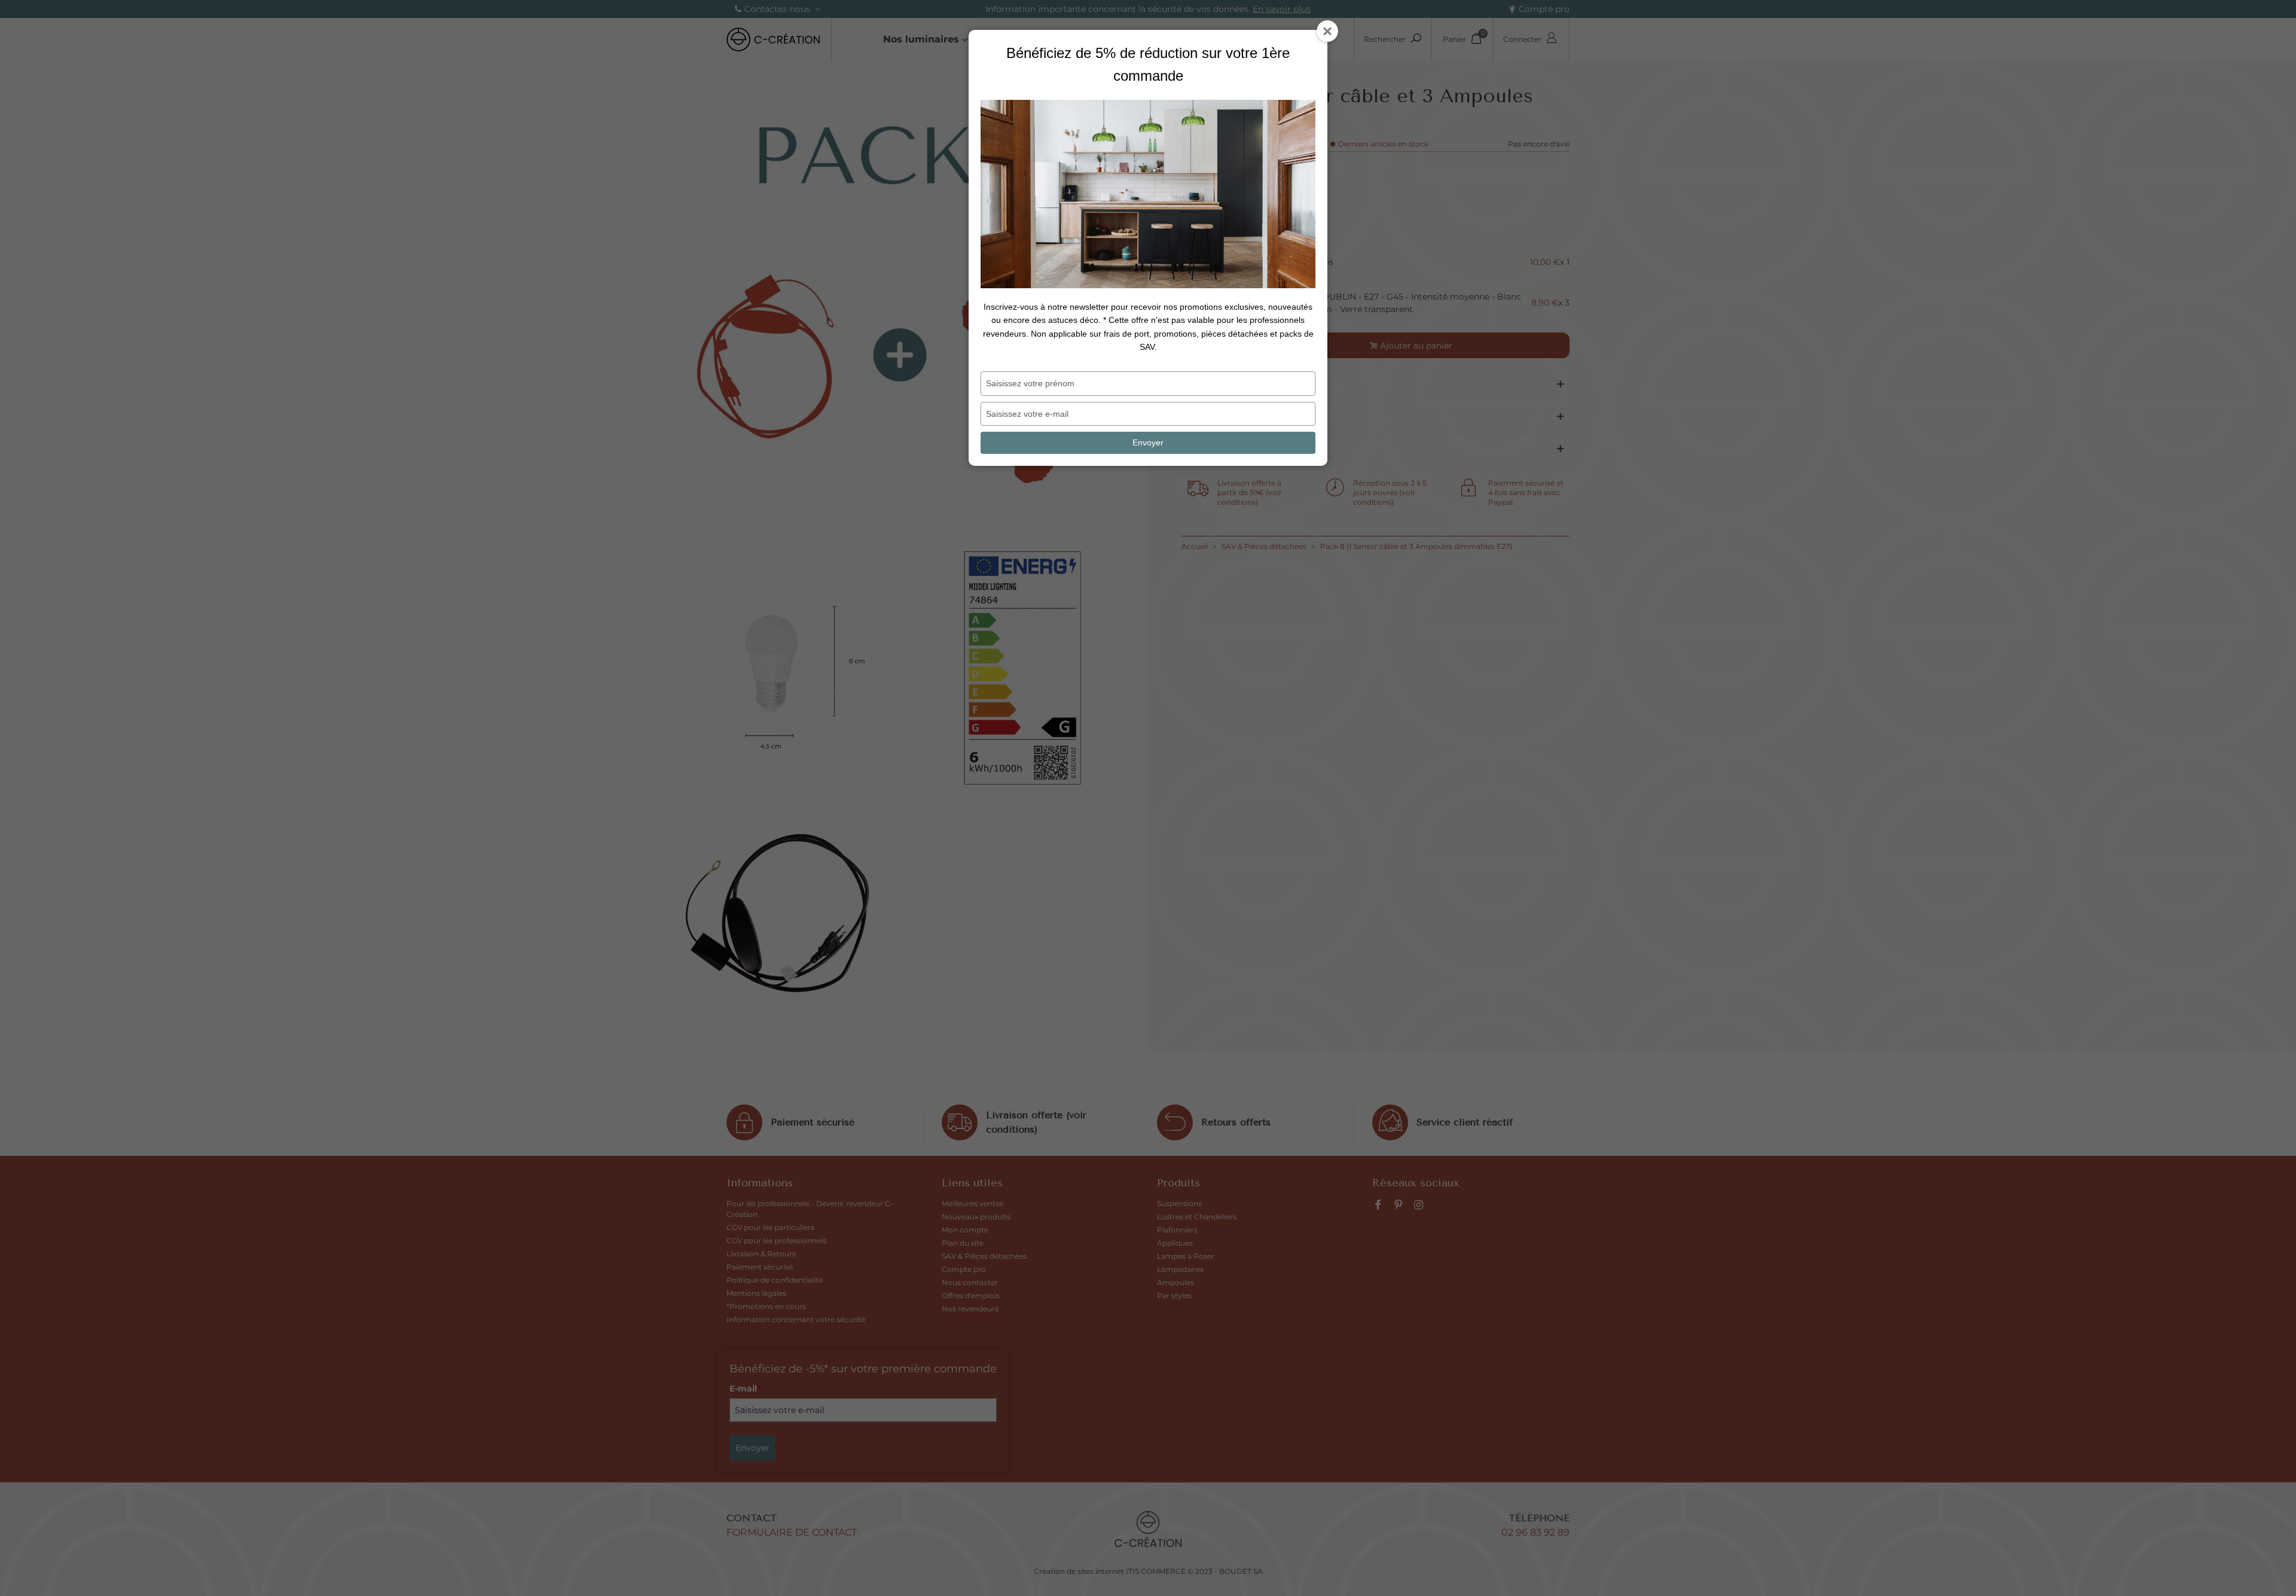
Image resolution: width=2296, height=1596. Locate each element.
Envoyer (1148, 443)
